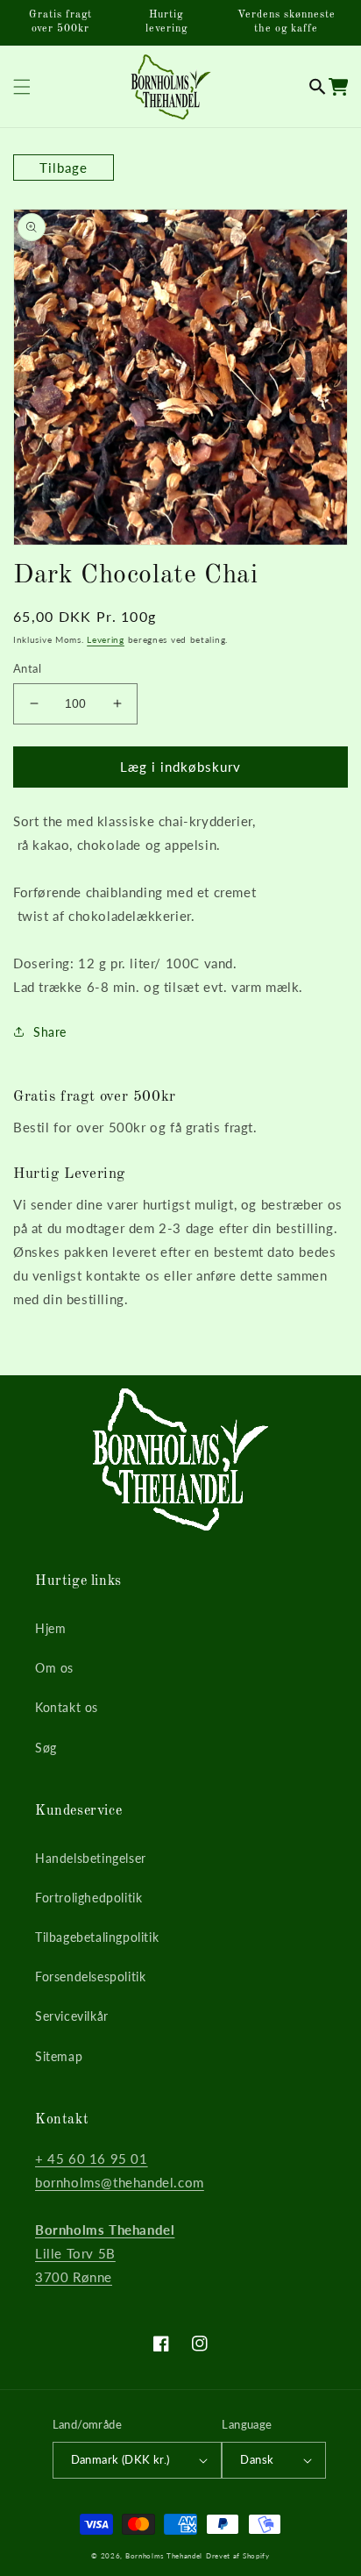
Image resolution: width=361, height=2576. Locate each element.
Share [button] (50, 1032)
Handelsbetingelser (91, 1858)
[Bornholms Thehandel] (170, 86)
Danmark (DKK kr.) (120, 2459)
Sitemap (59, 2056)
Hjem (50, 1628)
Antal (27, 668)
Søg (46, 1748)
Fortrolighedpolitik (88, 1898)
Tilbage (64, 168)
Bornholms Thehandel (164, 2556)
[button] (318, 87)
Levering (106, 639)
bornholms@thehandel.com (120, 2182)
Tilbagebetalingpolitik (97, 1937)
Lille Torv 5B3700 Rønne (105, 2253)
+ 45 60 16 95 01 (92, 2159)
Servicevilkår (72, 2016)
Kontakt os (67, 1707)
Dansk (257, 2459)
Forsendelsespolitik (90, 1977)
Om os (54, 1668)
